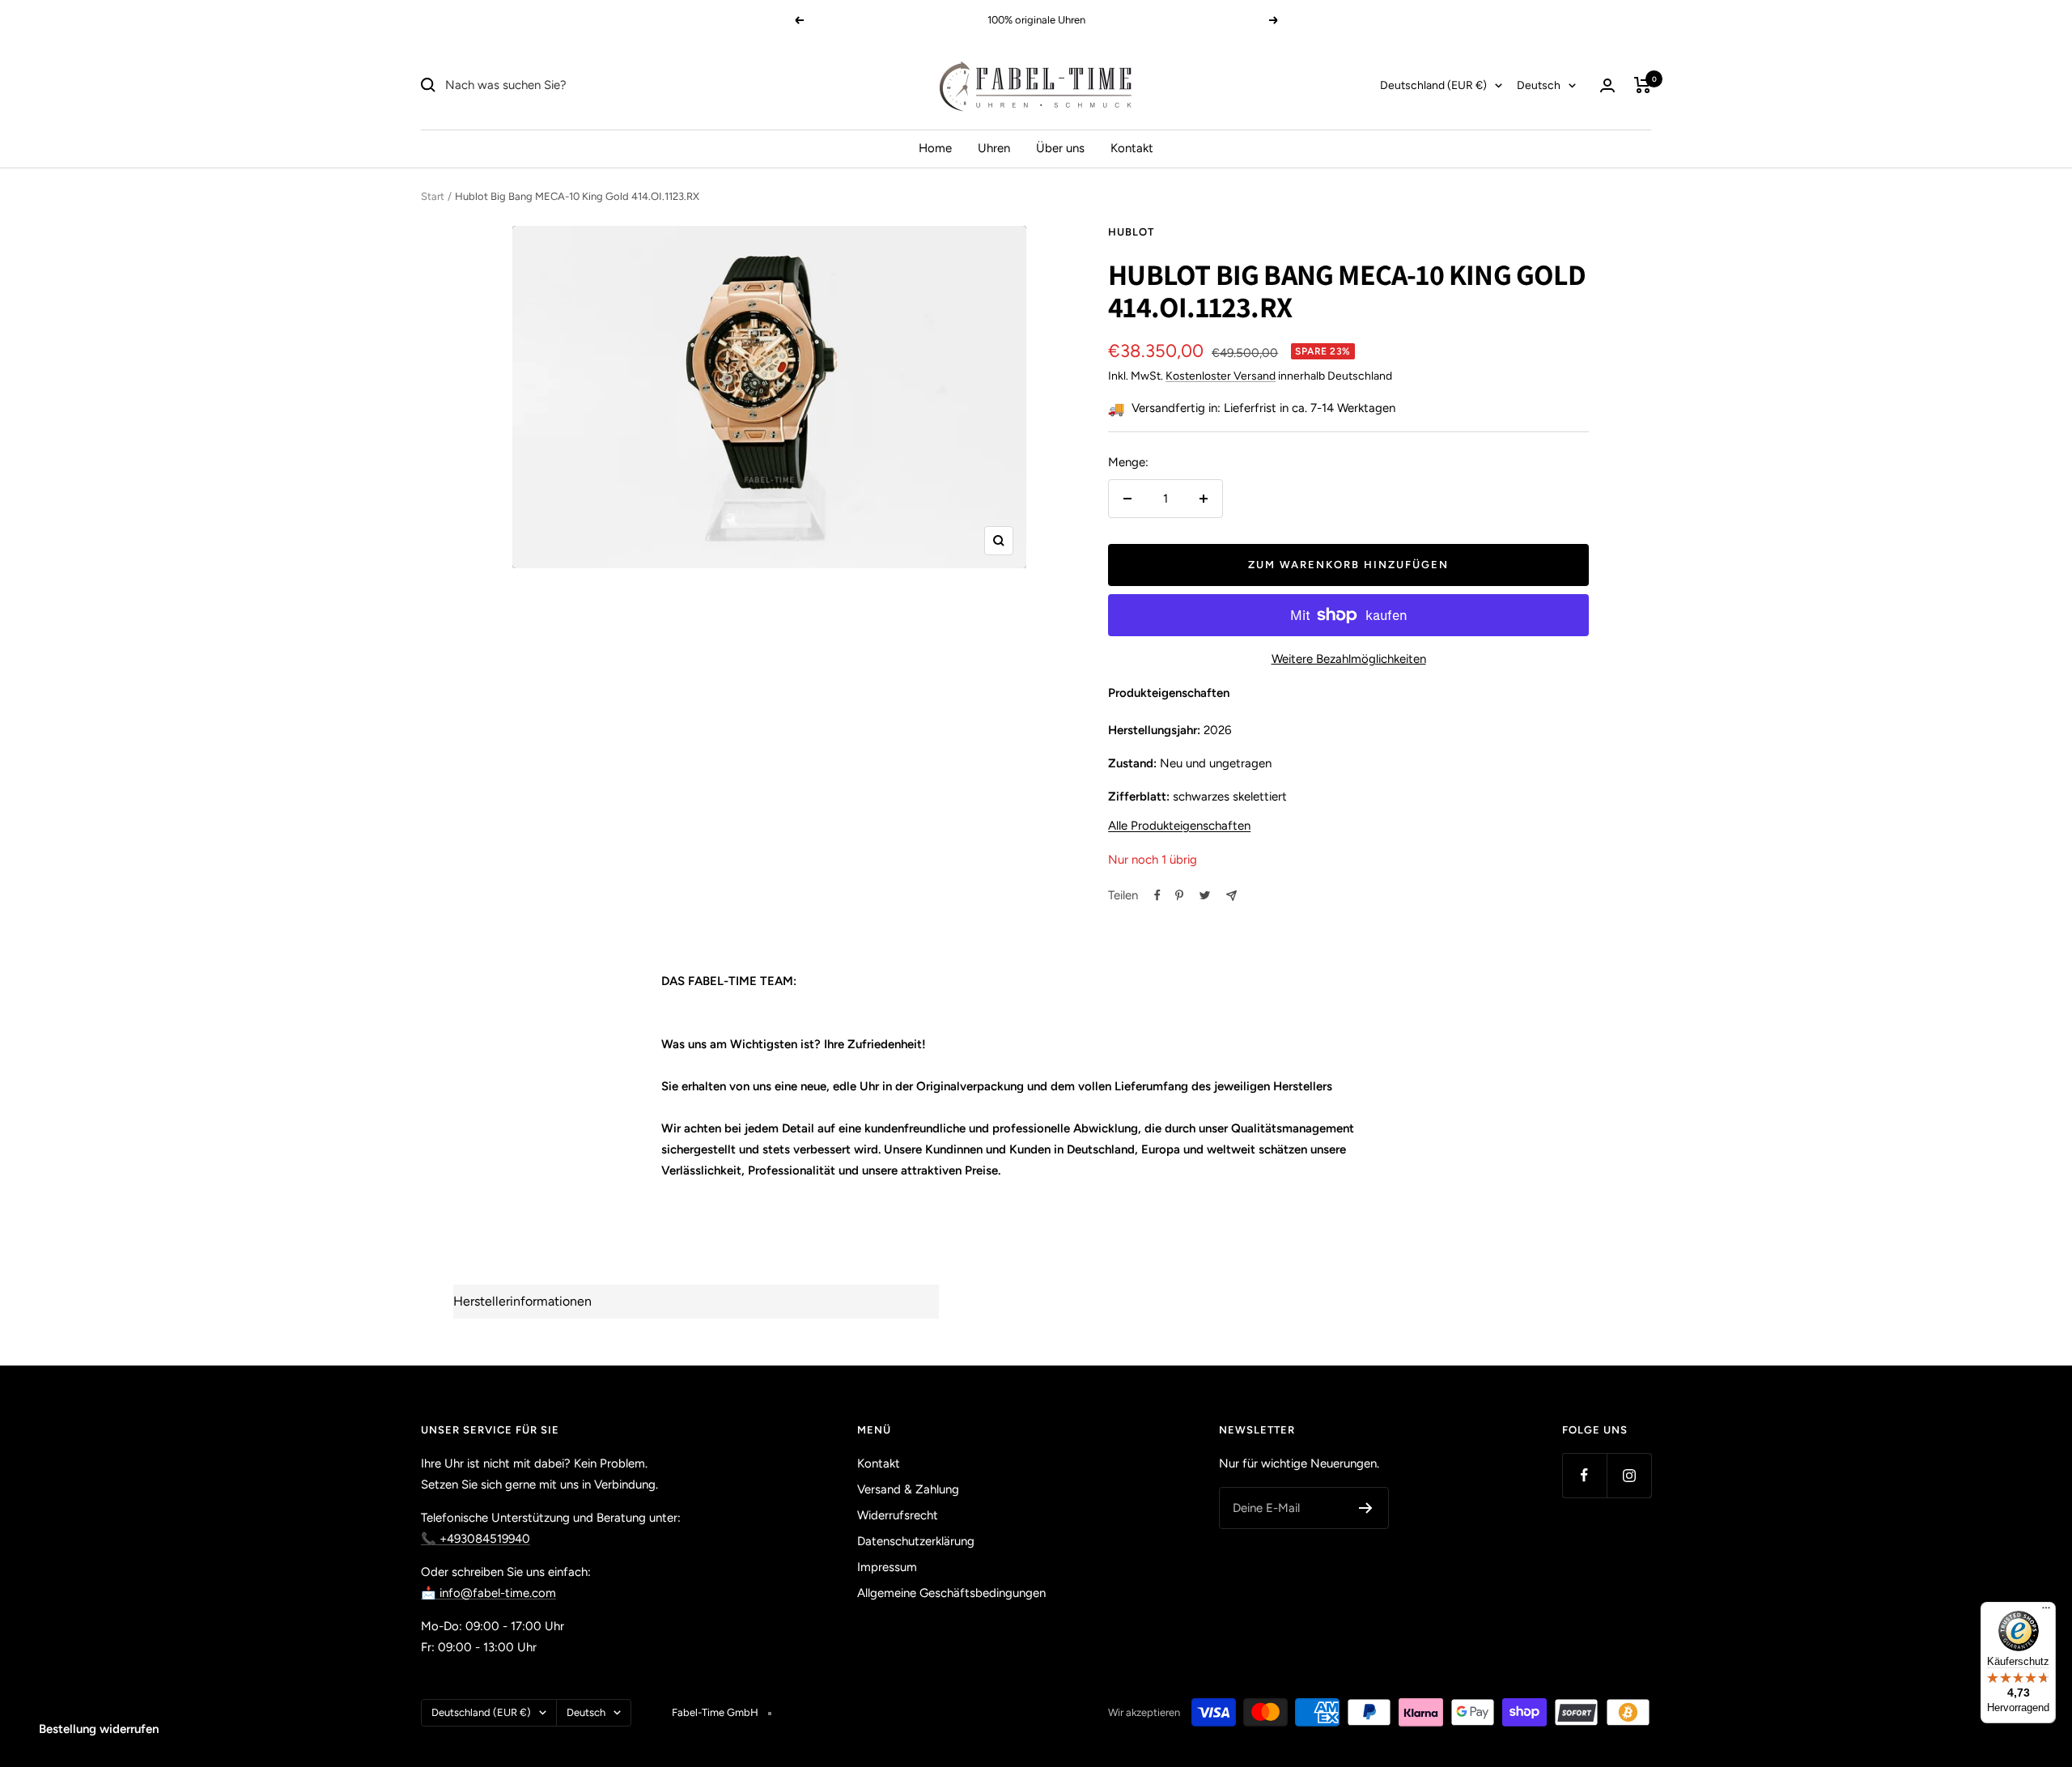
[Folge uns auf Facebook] (1584, 1475)
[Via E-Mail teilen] (1231, 896)
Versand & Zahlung (908, 1489)
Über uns (1060, 148)
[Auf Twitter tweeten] (1205, 895)
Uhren (994, 148)
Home (935, 148)
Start (433, 196)
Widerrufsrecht (898, 1515)
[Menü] (2046, 1612)
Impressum (887, 1567)
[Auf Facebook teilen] (1157, 895)
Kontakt (1132, 148)
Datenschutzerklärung (916, 1541)
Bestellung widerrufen (99, 1729)
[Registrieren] (1366, 1508)
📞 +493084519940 (476, 1539)
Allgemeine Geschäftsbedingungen (951, 1593)
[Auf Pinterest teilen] (1179, 895)
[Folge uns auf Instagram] (1629, 1475)
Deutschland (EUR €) (1433, 85)
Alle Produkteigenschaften (1179, 826)
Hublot (1131, 232)
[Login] (1607, 85)
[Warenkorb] (1643, 85)
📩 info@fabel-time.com (488, 1593)
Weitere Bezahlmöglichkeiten (1349, 659)
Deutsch (1539, 85)
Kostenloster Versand (1221, 376)
